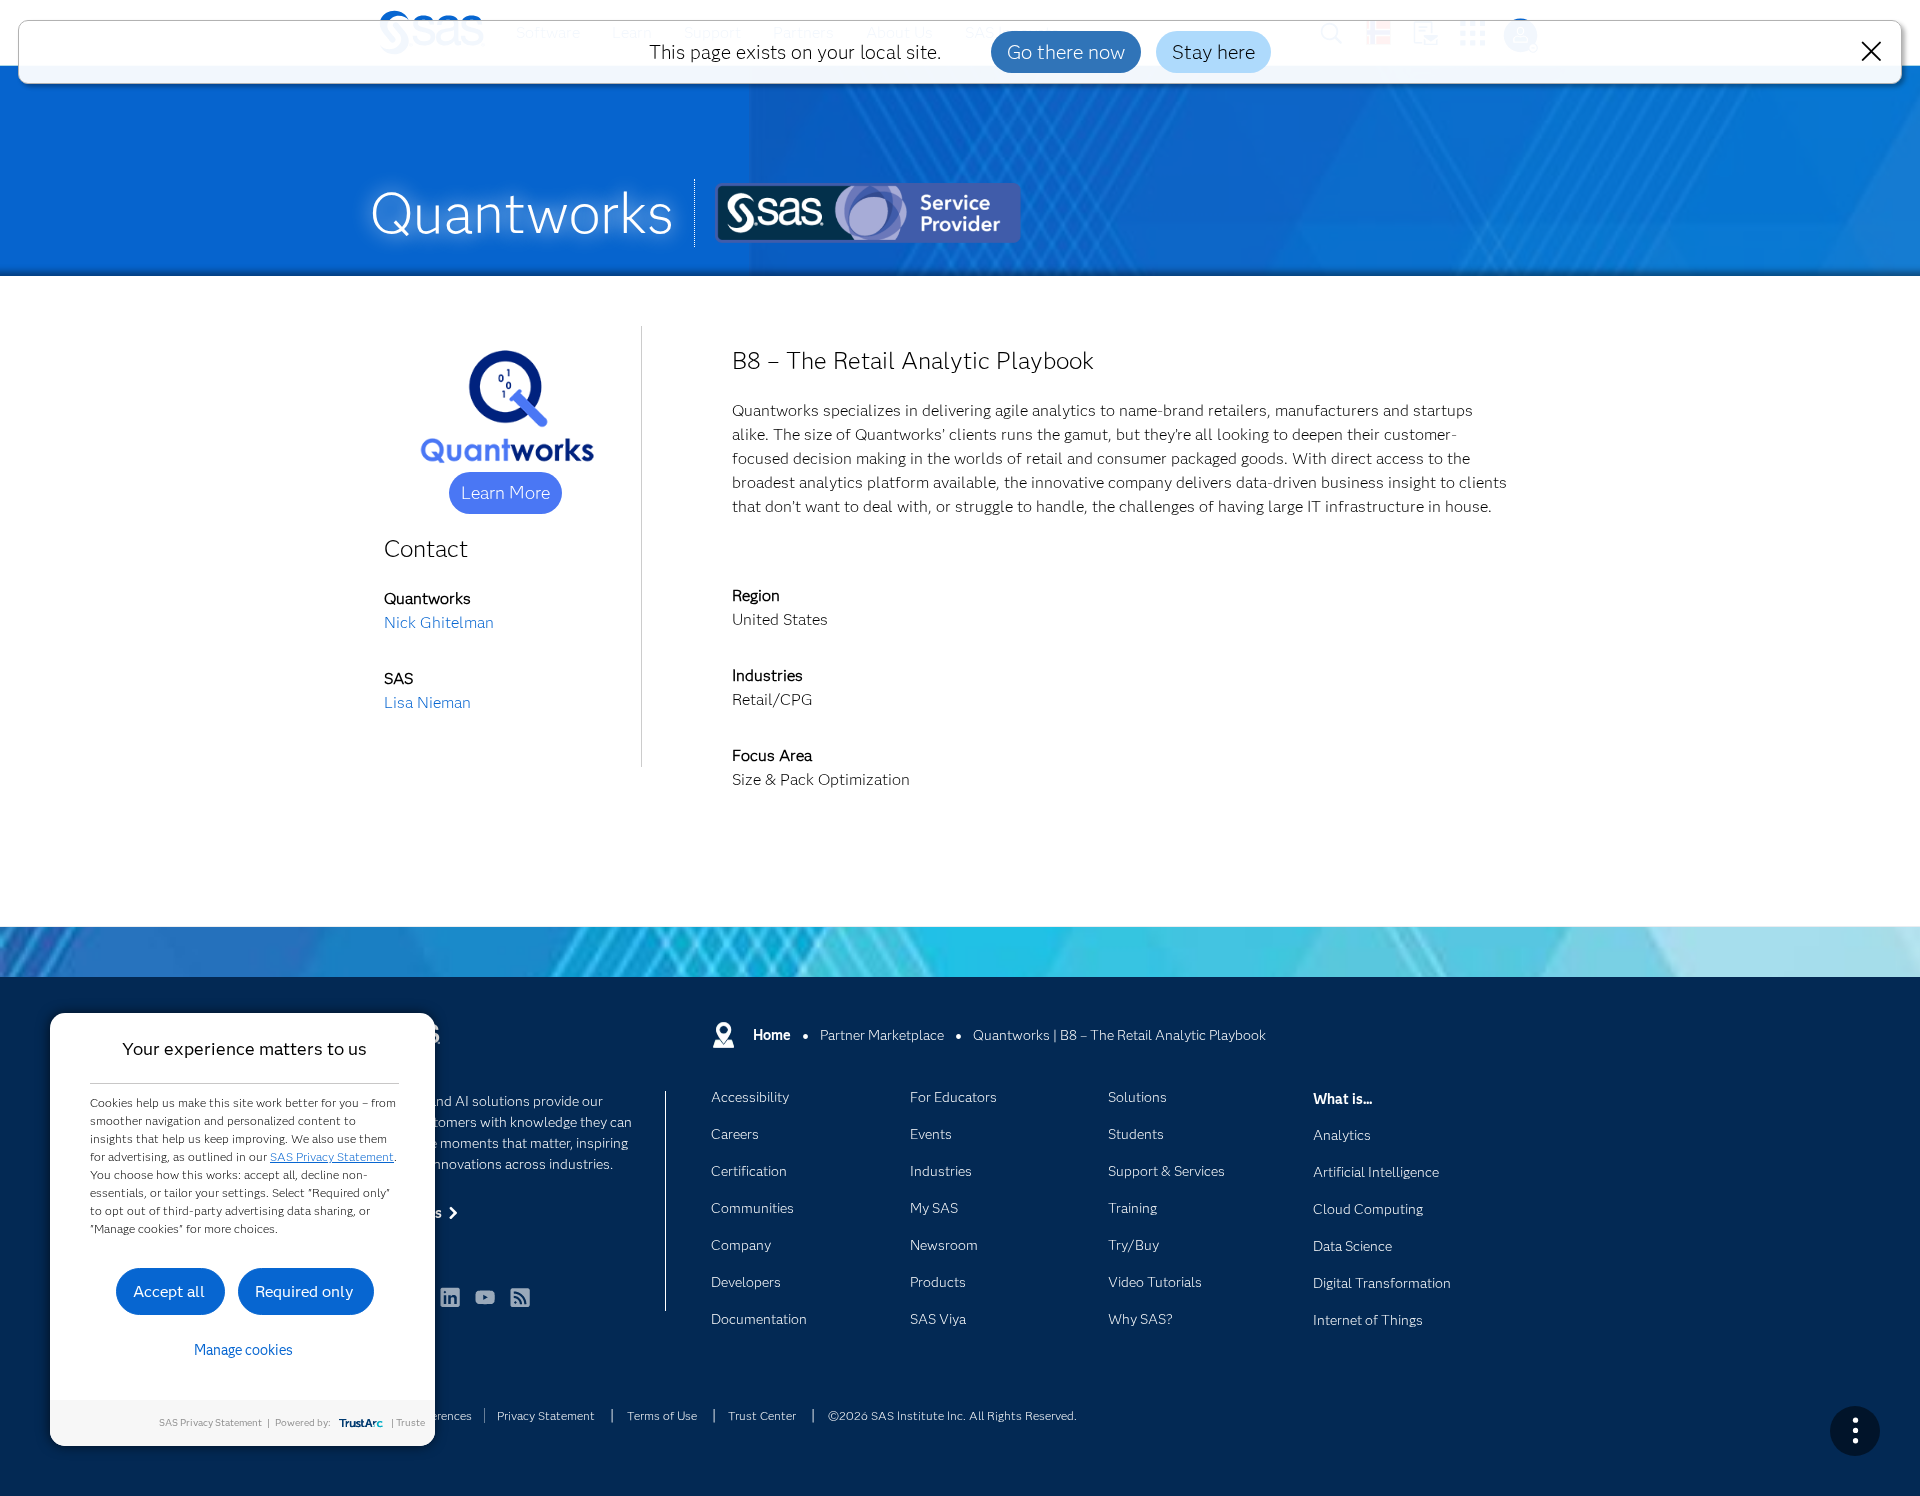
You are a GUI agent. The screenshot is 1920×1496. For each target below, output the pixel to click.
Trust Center (762, 1415)
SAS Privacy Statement (332, 1156)
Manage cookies (243, 1350)
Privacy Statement (546, 1415)
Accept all (169, 1291)
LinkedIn (450, 1306)
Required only (304, 1291)
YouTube (485, 1306)
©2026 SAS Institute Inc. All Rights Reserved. (952, 1415)
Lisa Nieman (427, 702)
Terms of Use (662, 1415)
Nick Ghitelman (439, 622)
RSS (520, 1306)
